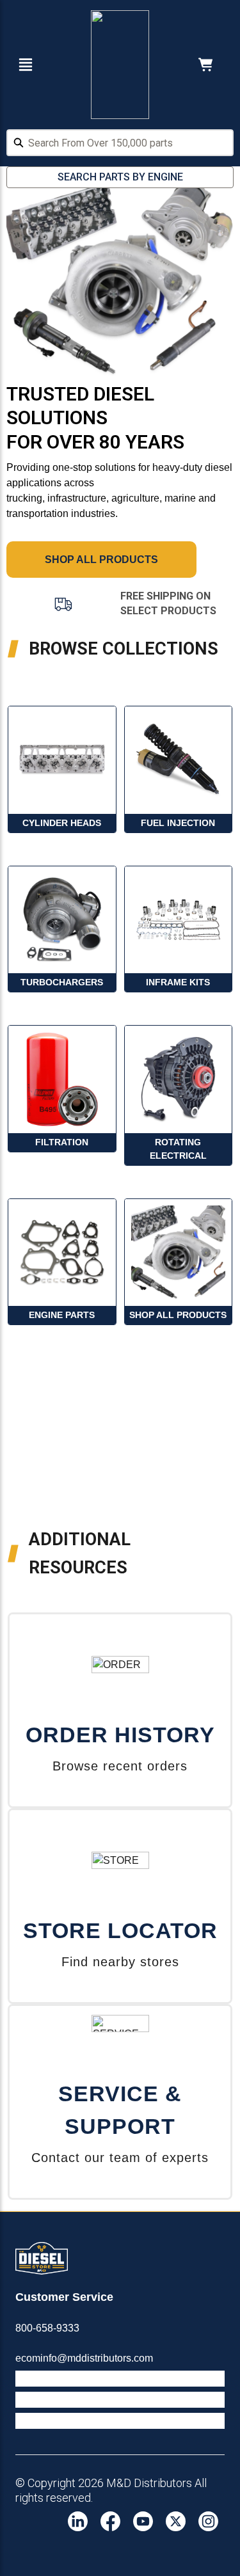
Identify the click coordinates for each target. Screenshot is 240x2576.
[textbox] (120, 143)
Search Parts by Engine (120, 177)
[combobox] (120, 145)
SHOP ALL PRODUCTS (101, 560)
